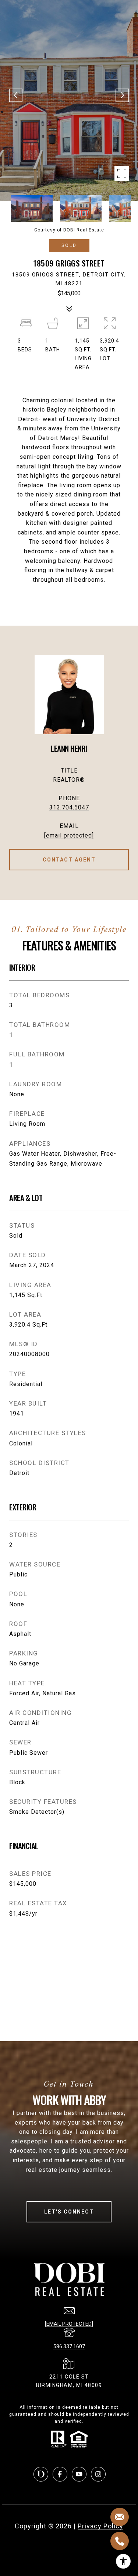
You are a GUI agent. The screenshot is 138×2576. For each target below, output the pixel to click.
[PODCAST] (41, 2474)
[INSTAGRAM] (98, 2474)
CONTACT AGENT (69, 860)
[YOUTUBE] (79, 2474)
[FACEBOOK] (60, 2474)
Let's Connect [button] (69, 2212)
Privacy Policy (100, 2526)
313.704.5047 (69, 807)
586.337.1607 (69, 2346)
